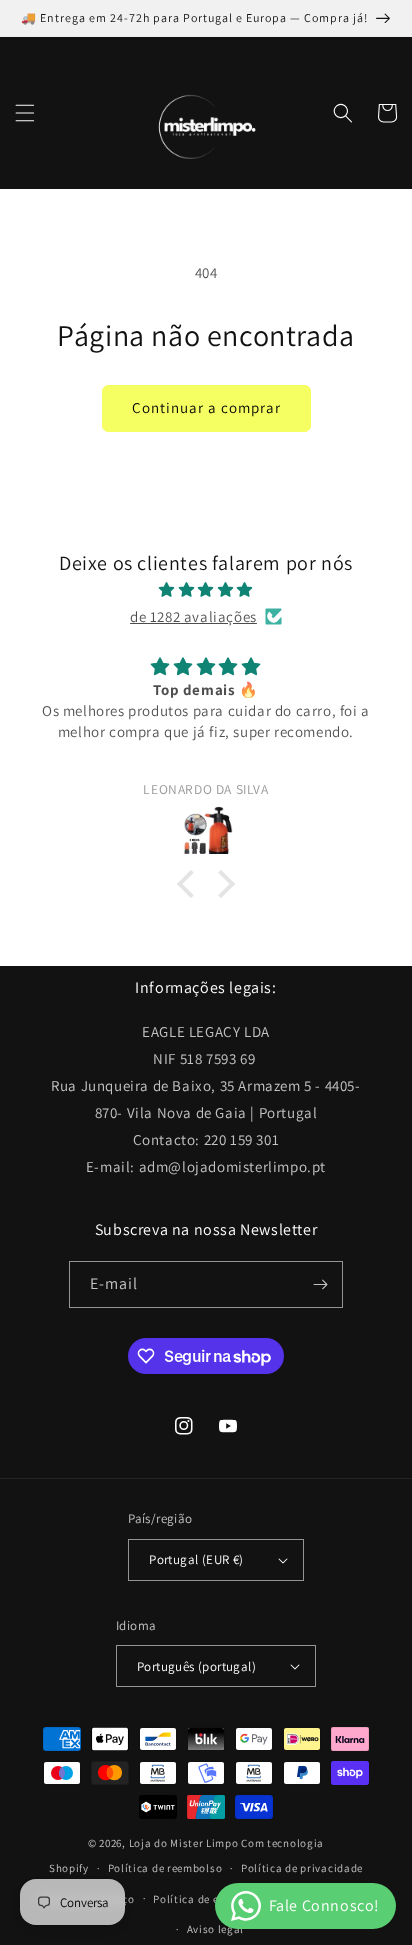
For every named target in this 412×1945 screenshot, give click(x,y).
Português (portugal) (196, 1666)
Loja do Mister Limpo (184, 1843)
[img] (206, 589)
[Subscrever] (320, 1284)
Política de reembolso (165, 1868)
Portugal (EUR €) (196, 1559)
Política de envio (197, 1899)
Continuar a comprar (206, 407)
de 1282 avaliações (193, 616)
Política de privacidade (302, 1868)
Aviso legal (216, 1929)
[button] (25, 113)
